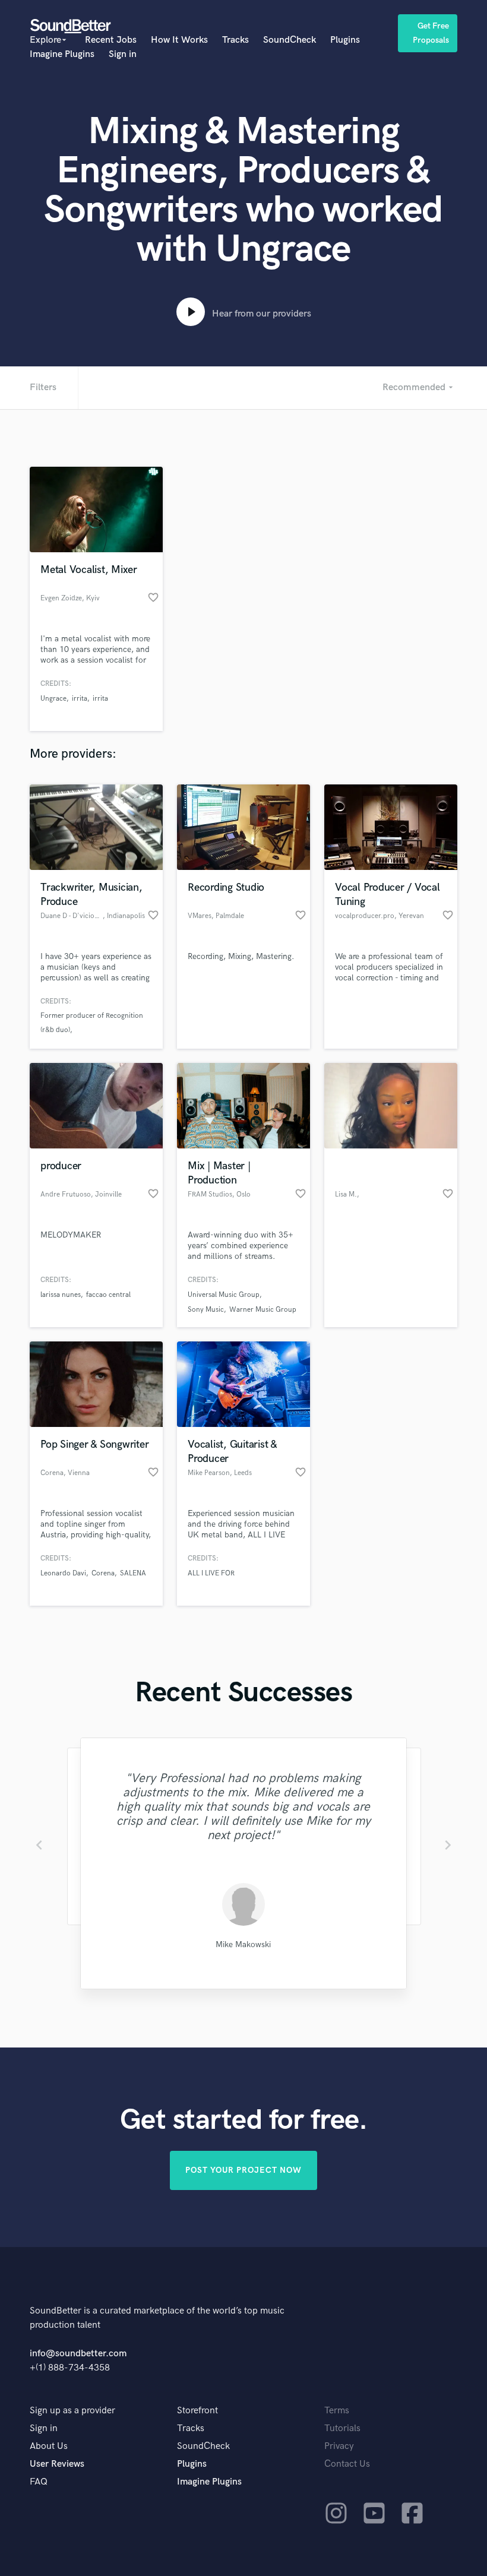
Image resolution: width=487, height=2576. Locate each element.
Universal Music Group (224, 1295)
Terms (337, 2411)
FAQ (39, 2482)
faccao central (108, 1295)
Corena (103, 1573)
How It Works (179, 40)
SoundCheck (290, 40)
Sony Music (206, 1310)
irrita (80, 699)
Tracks (235, 40)
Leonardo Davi (63, 1573)
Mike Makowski (243, 1944)
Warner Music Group (263, 1310)
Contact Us (347, 2464)
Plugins (345, 40)
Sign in (123, 54)
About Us (49, 2446)
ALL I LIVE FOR (211, 1573)
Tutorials (342, 2428)
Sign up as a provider (72, 2411)
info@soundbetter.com (78, 2354)
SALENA (133, 1573)
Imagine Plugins (62, 54)
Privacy (339, 2446)
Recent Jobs (111, 40)
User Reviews (57, 2464)
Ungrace (53, 699)
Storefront (197, 2411)
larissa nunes (61, 1295)
